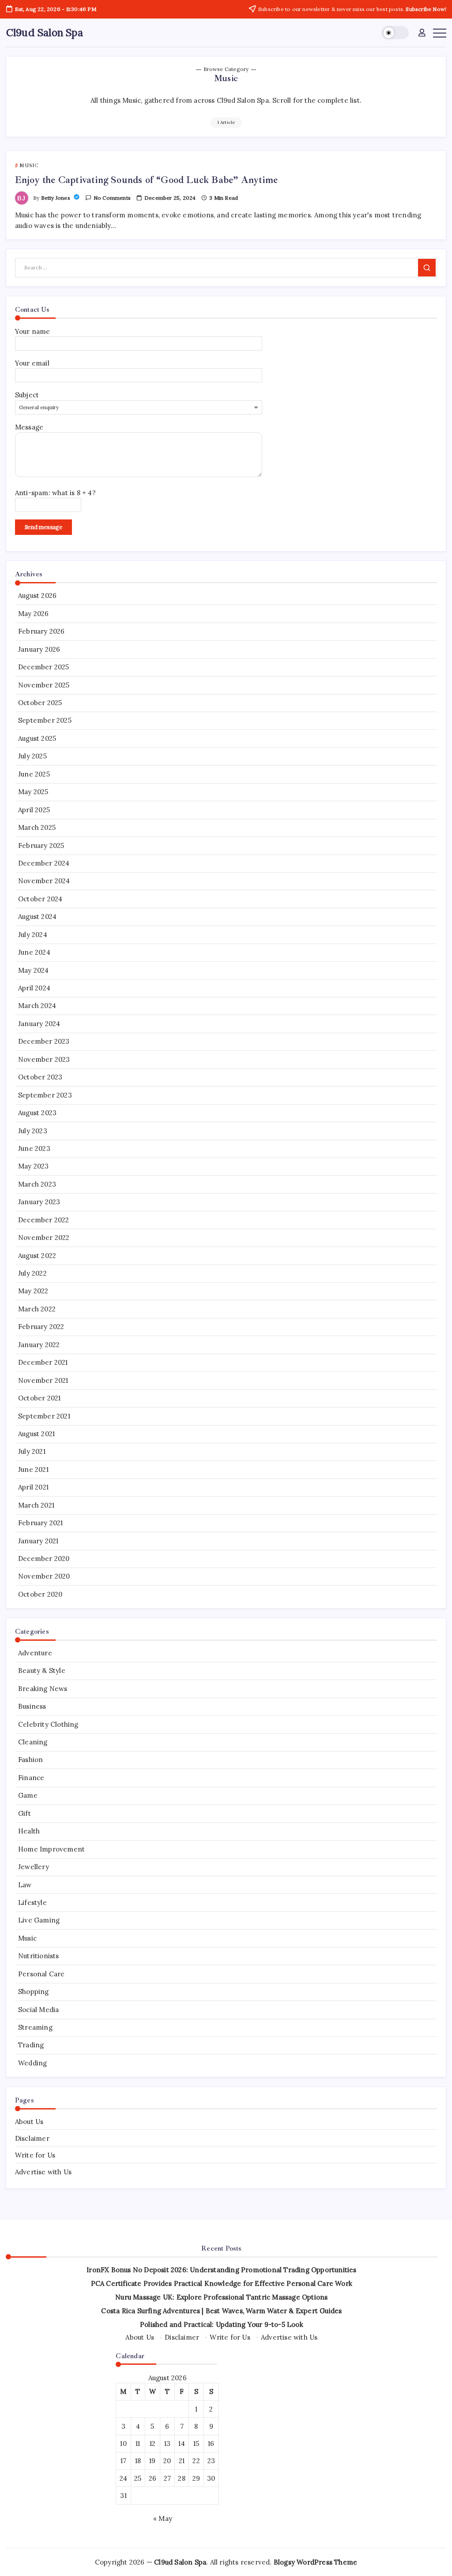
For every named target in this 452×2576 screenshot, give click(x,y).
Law (25, 1885)
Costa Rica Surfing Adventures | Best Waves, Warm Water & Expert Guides (221, 2311)
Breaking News (43, 1689)
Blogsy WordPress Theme (315, 2562)
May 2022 (33, 1291)
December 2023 (44, 1041)
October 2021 (39, 1398)
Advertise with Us (43, 2172)
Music (27, 1938)
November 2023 (44, 1059)
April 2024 (34, 988)
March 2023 (37, 1184)
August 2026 (37, 595)
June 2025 (34, 774)
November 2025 (44, 685)
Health (29, 1831)
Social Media (38, 2010)
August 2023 (37, 1113)
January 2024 (39, 1024)
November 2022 (44, 1238)
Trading (31, 2045)
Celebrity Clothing (48, 1724)
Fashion (30, 1760)
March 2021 (36, 1505)
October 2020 (40, 1594)
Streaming (35, 2027)
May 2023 (34, 1166)
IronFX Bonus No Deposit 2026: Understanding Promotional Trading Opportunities (221, 2270)
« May (163, 2518)
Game (28, 1795)
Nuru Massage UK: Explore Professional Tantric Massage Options (221, 2297)
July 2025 (32, 756)
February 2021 (41, 1523)
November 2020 (44, 1576)
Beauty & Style (42, 1671)
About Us (29, 2122)
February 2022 (41, 1327)
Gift (24, 1813)
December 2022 (44, 1220)
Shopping (34, 1992)
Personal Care (41, 1974)
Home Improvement (51, 1849)
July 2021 (32, 1451)
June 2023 (34, 1148)
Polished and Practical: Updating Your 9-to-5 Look (222, 2324)
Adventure (35, 1653)
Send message (43, 527)
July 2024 (33, 935)
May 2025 (33, 792)
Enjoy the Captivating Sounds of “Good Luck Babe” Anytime (146, 180)
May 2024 (34, 970)
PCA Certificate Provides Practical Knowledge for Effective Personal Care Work (222, 2283)
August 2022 (37, 1256)
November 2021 (43, 1380)
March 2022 (37, 1309)
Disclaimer (32, 2138)
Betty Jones (56, 198)
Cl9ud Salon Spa (45, 32)
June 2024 (34, 952)
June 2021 (33, 1469)
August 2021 (36, 1434)
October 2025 (40, 703)
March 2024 (37, 1006)
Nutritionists (39, 1956)
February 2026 (41, 631)
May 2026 (34, 614)
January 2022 (39, 1345)
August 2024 (37, 917)
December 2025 (44, 667)
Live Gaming (39, 1920)
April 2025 (34, 810)
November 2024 (44, 881)
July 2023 (33, 1131)
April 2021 (33, 1487)
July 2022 (32, 1273)
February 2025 (41, 846)
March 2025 (37, 827)
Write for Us (35, 2155)
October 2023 (40, 1077)
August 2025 (37, 738)
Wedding (32, 2063)
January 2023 (39, 1202)
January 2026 (39, 649)
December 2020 (44, 1559)
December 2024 (44, 863)
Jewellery (34, 1867)
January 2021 (38, 1541)
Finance (31, 1778)
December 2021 (43, 1362)
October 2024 (40, 899)
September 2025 (45, 720)
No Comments (112, 198)
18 (138, 2461)
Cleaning (33, 1742)
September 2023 (45, 1095)
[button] (395, 33)
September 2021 (44, 1416)
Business (32, 1706)
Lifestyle (32, 1902)
